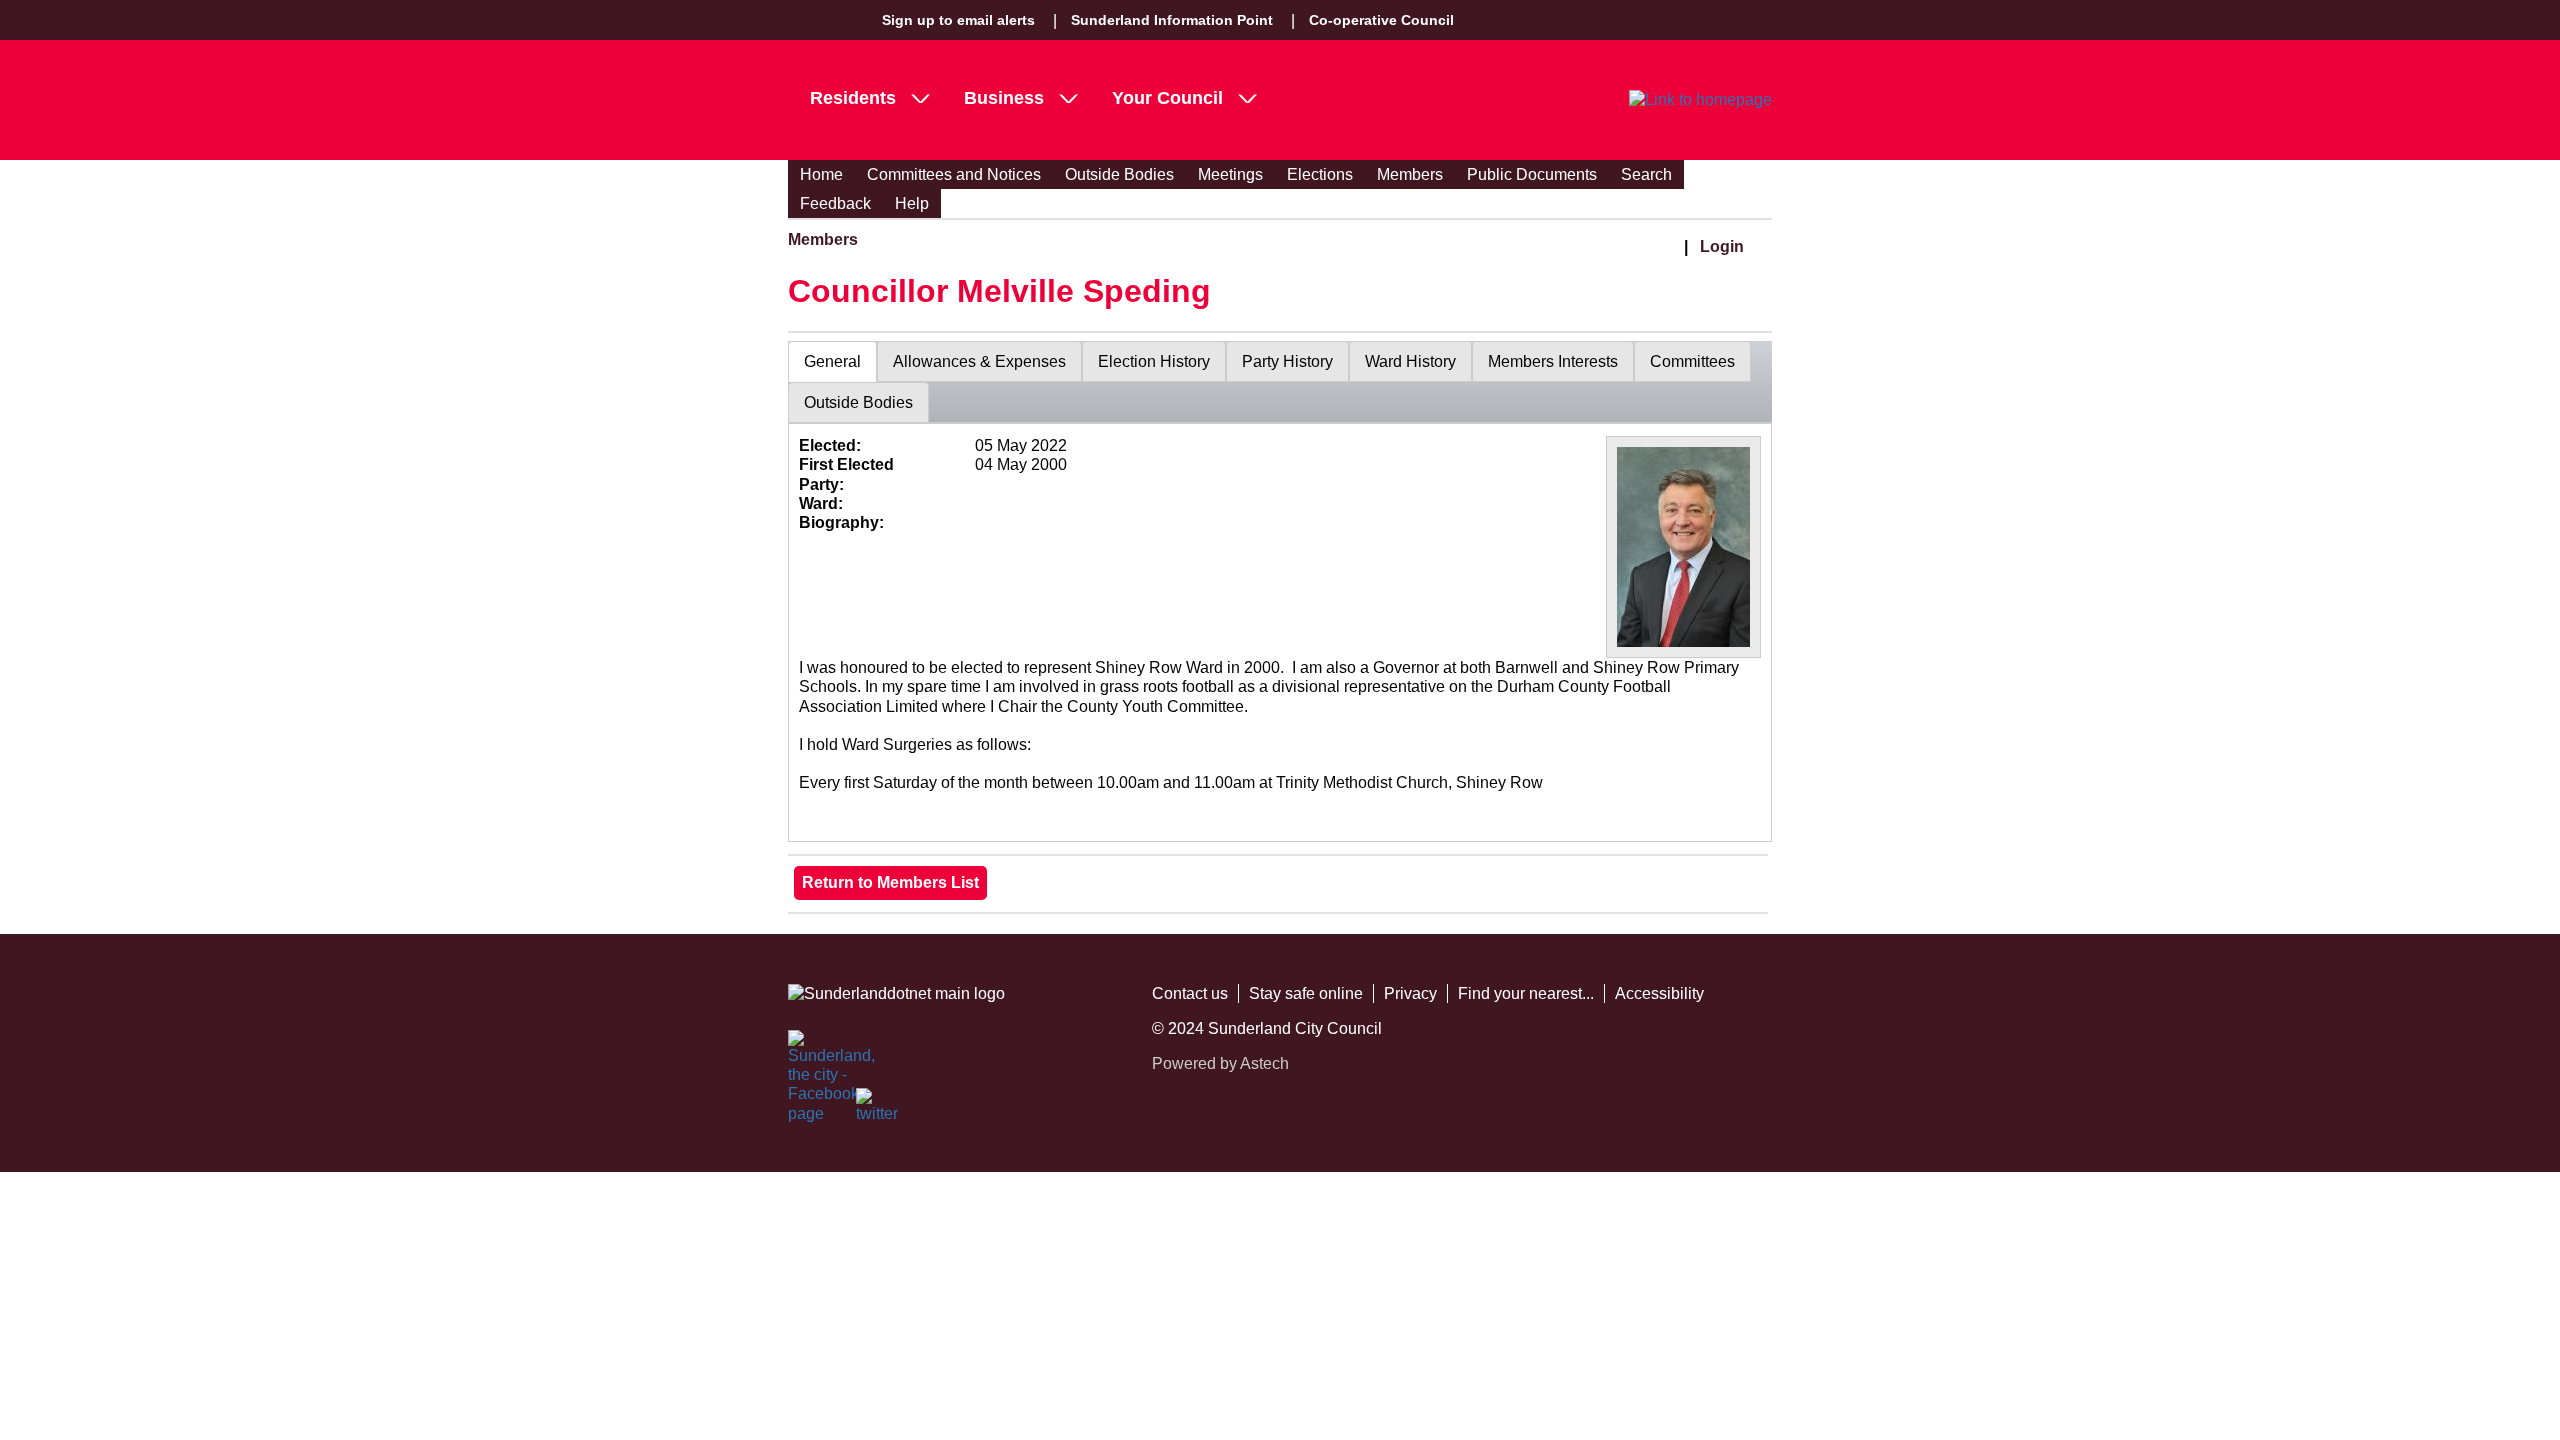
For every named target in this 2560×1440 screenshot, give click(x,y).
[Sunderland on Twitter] (878, 1110)
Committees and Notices (954, 174)
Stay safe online (1306, 993)
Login (1722, 246)
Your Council (1167, 98)
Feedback (835, 203)
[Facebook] (810, 1052)
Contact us (1190, 993)
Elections (1320, 174)
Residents (853, 98)
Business (1004, 98)
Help (912, 203)
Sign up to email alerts (958, 20)
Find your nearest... (1526, 993)
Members (1410, 174)
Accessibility (1659, 993)
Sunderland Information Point (1172, 20)
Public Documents (1532, 174)
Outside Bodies (1119, 174)
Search (1646, 174)
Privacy (1410, 993)
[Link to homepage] (1700, 100)
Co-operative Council (1381, 20)
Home (821, 174)
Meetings (1230, 174)
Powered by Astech (1220, 1063)
